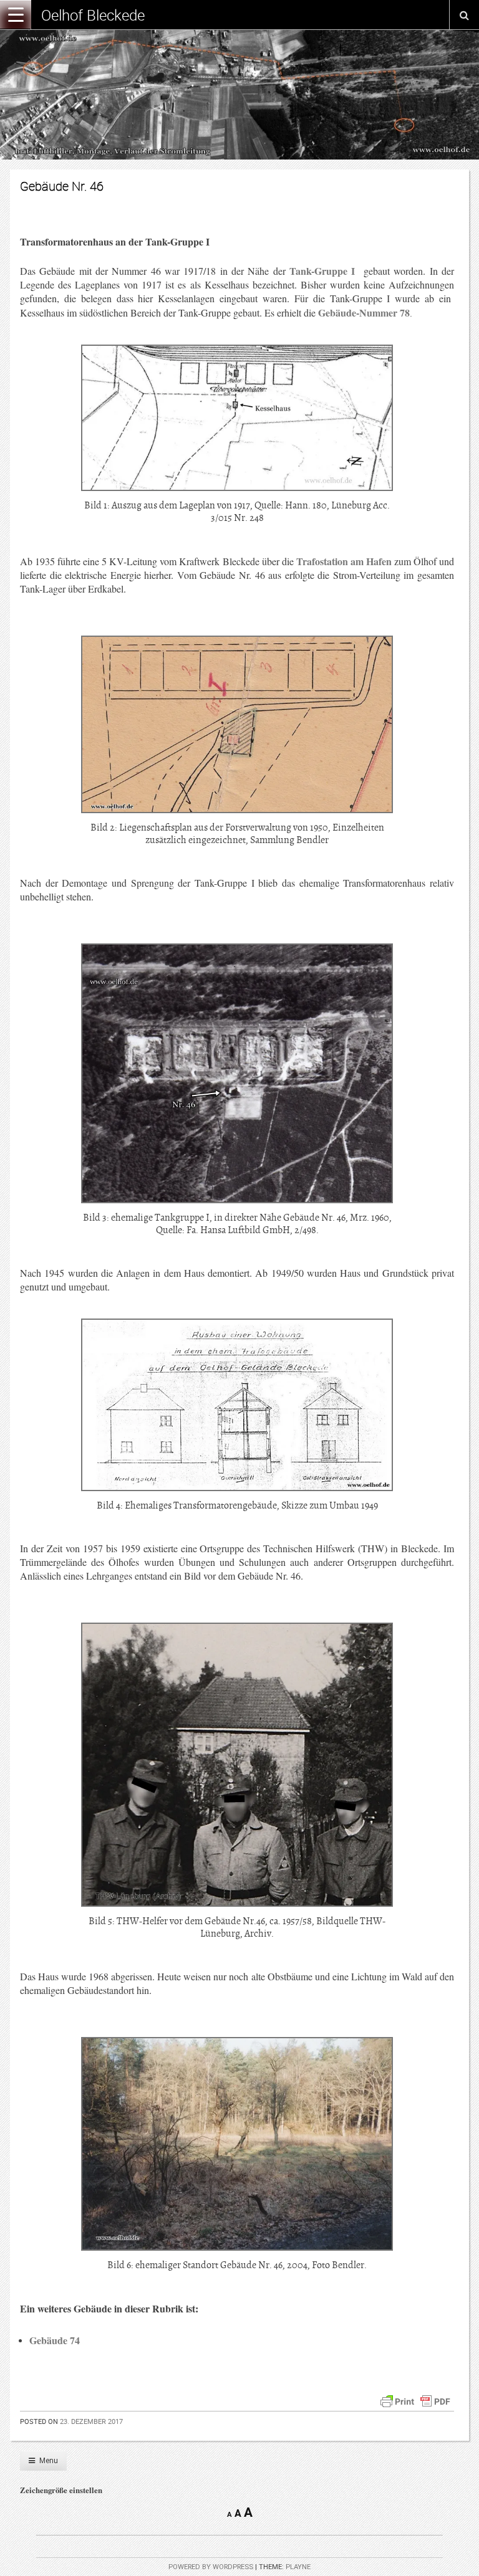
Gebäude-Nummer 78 (364, 312)
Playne (298, 2567)
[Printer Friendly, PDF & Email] (415, 2400)
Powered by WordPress (211, 2567)
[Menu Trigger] (16, 14)
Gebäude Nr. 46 (62, 186)
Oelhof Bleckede (93, 15)
